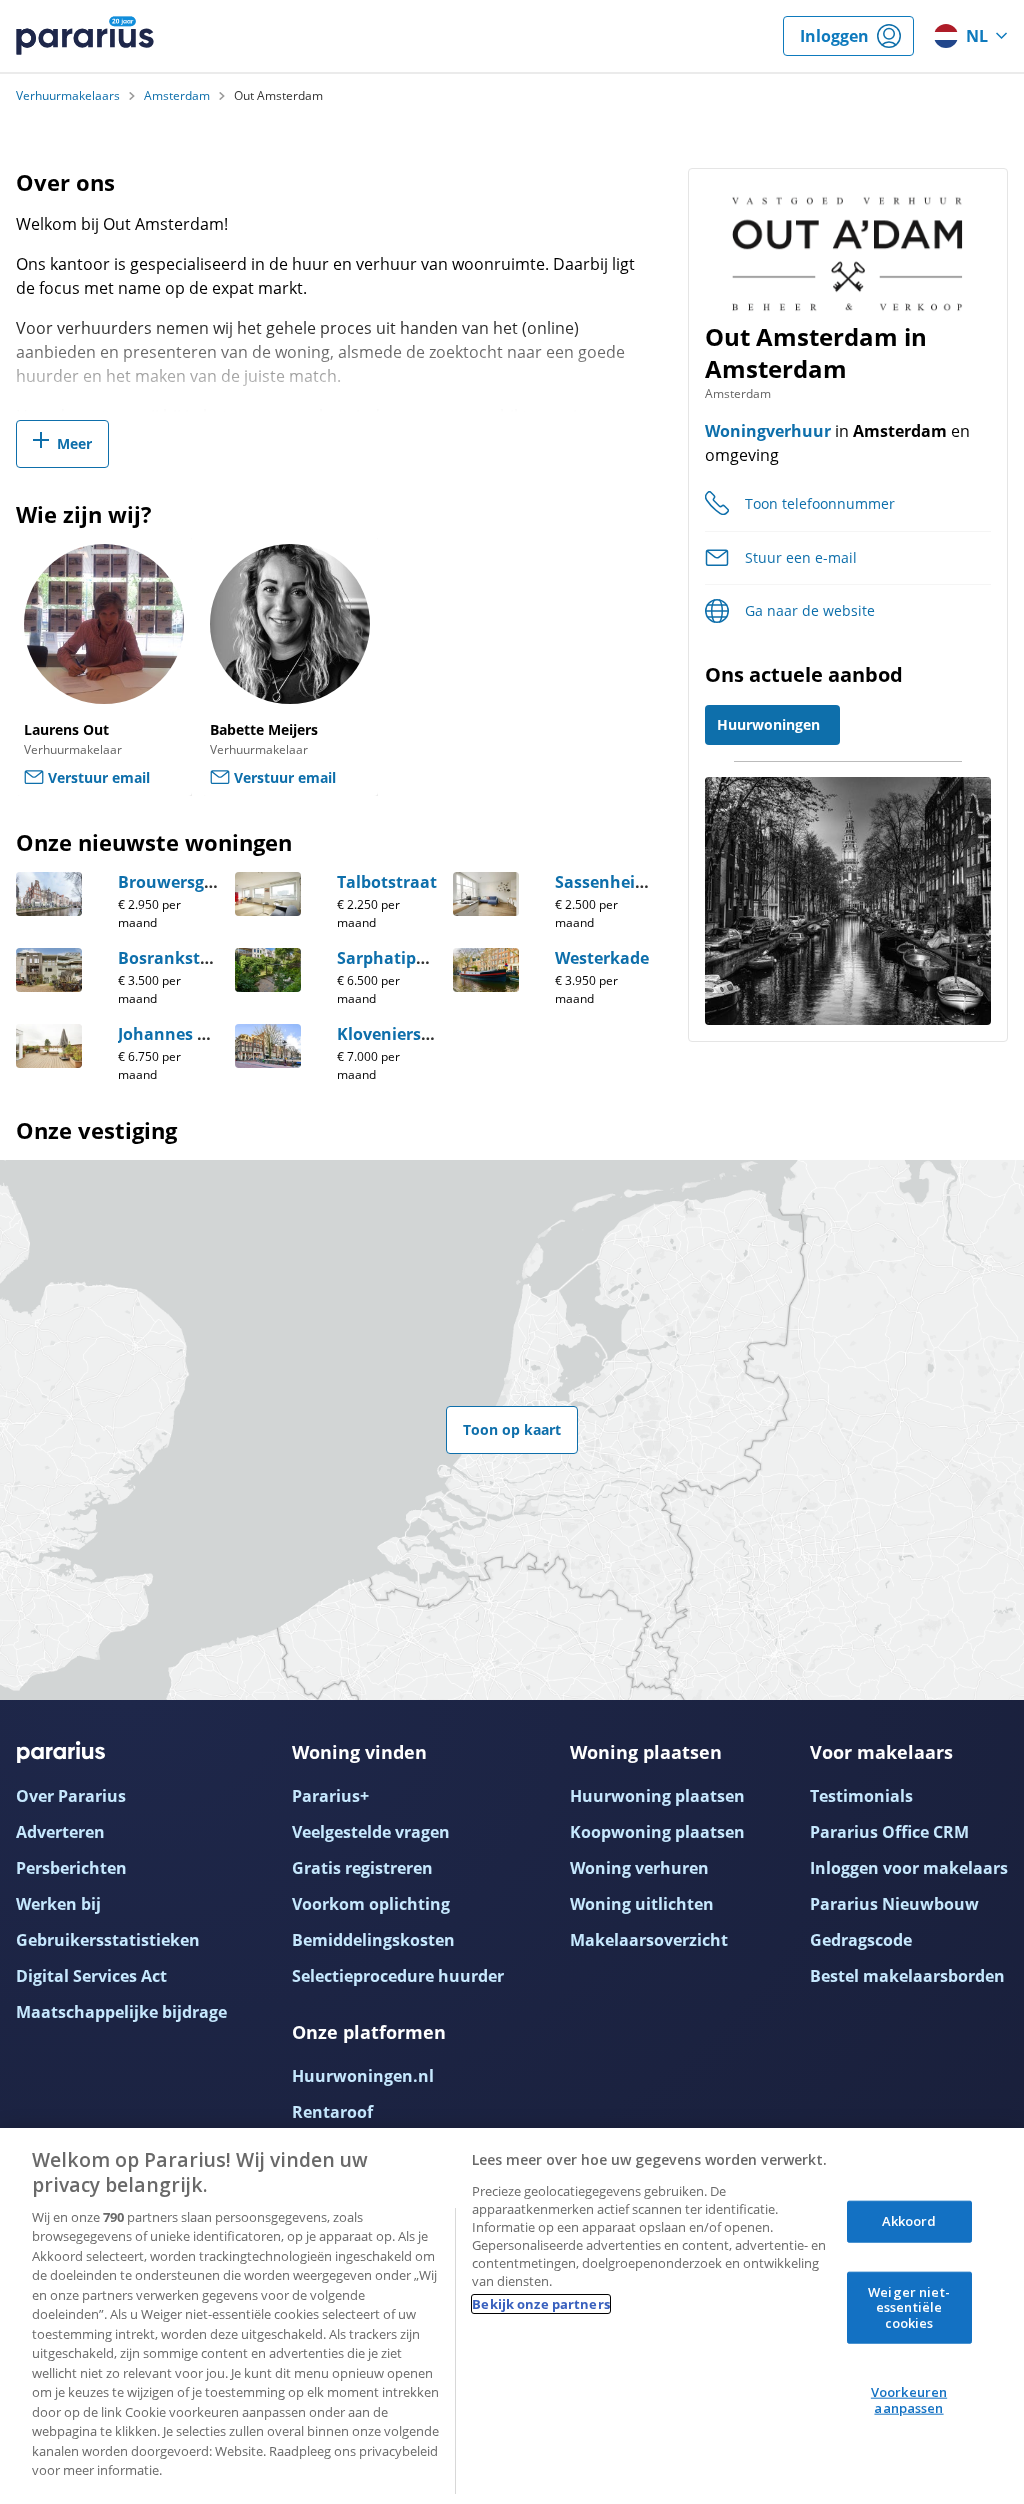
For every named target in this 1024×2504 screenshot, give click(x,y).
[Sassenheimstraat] (486, 894)
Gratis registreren (362, 1868)
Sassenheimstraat (627, 882)
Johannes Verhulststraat (216, 1034)
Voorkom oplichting (371, 1904)
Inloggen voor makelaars (909, 1868)
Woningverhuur (768, 431)
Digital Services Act (91, 1976)
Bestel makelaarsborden (907, 1976)
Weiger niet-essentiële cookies (909, 2306)
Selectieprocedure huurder (398, 1976)
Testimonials (861, 1796)
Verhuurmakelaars (68, 96)
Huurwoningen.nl (363, 2076)
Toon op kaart (512, 1429)
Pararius (85, 36)
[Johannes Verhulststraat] (49, 1046)
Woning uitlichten (642, 1904)
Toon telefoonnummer (820, 503)
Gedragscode (861, 1940)
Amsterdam (177, 96)
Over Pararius (71, 1796)
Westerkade (602, 958)
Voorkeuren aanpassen (909, 2400)
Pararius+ (330, 1796)
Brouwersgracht (182, 882)
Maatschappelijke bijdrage (121, 2012)
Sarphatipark (390, 958)
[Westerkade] (486, 970)
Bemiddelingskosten (373, 1940)
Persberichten (71, 1868)
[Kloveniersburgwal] (268, 1046)
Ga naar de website (810, 610)
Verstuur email (99, 777)
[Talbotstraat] (268, 894)
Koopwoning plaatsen (657, 1832)
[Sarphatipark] (268, 970)
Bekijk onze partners (541, 2304)
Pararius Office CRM (889, 1832)
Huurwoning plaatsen (657, 1796)
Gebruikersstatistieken (108, 1940)
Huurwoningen (768, 724)
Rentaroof (332, 2112)
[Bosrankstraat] (49, 970)
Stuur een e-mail (801, 557)
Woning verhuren (639, 1868)
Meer (74, 443)
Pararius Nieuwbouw (894, 1904)
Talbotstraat (387, 882)
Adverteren (60, 1832)
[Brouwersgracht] (49, 894)
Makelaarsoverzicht (649, 1940)
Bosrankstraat (176, 958)
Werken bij (58, 1904)
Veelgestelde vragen (371, 1832)
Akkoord (909, 2221)
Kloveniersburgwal (412, 1034)
